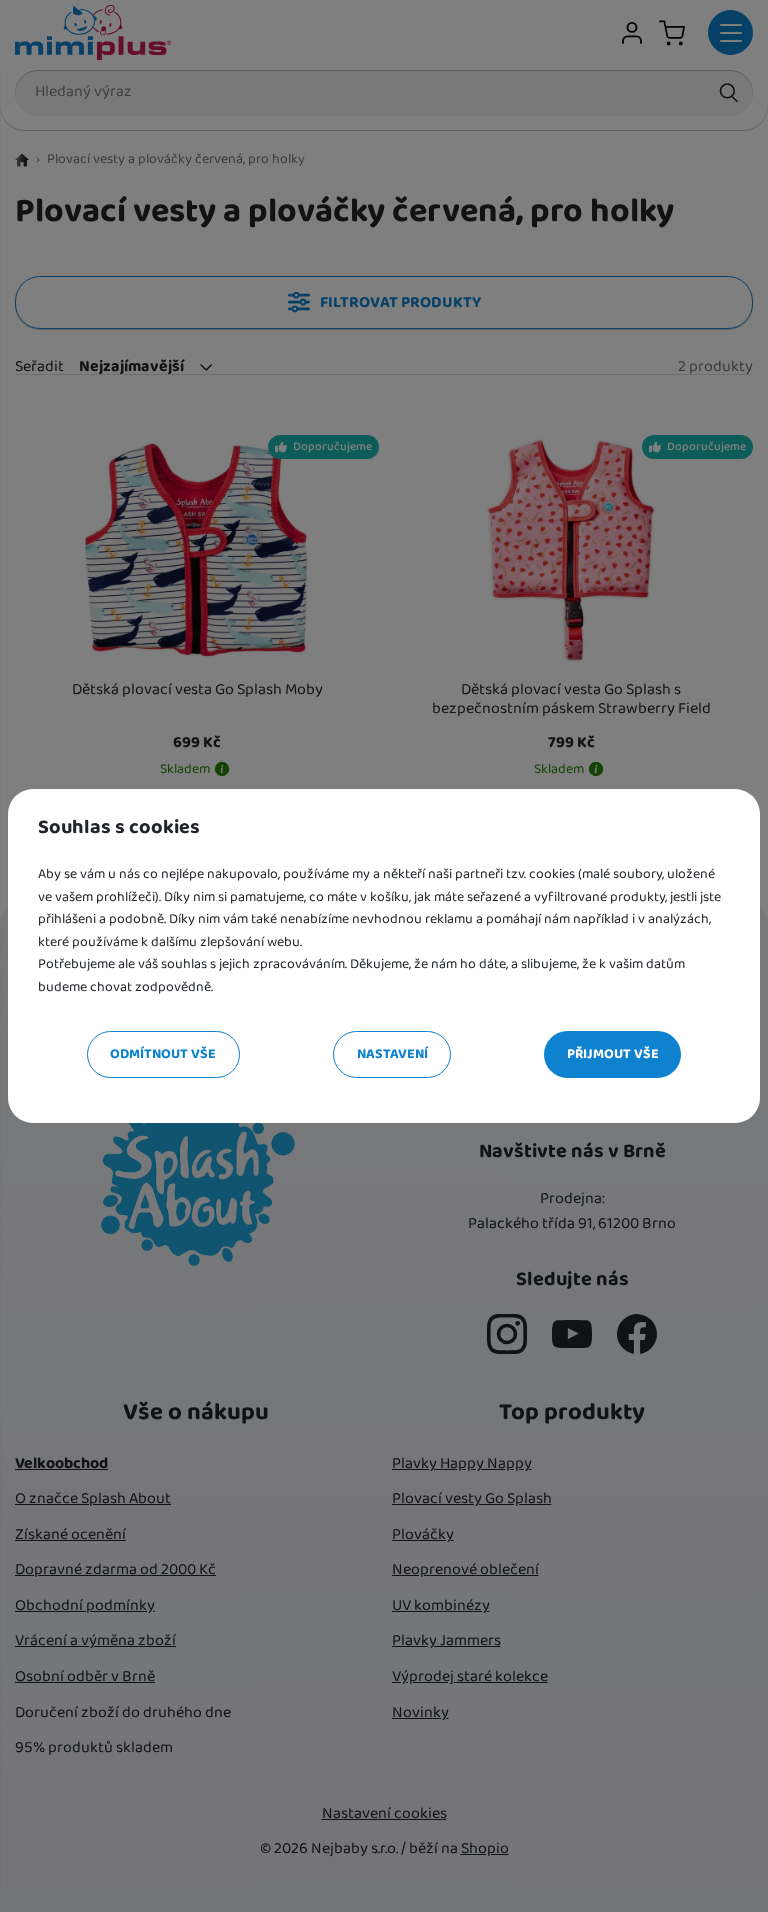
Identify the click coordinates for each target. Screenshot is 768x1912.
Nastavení (392, 1054)
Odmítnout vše (163, 1054)
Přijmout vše (613, 1054)
